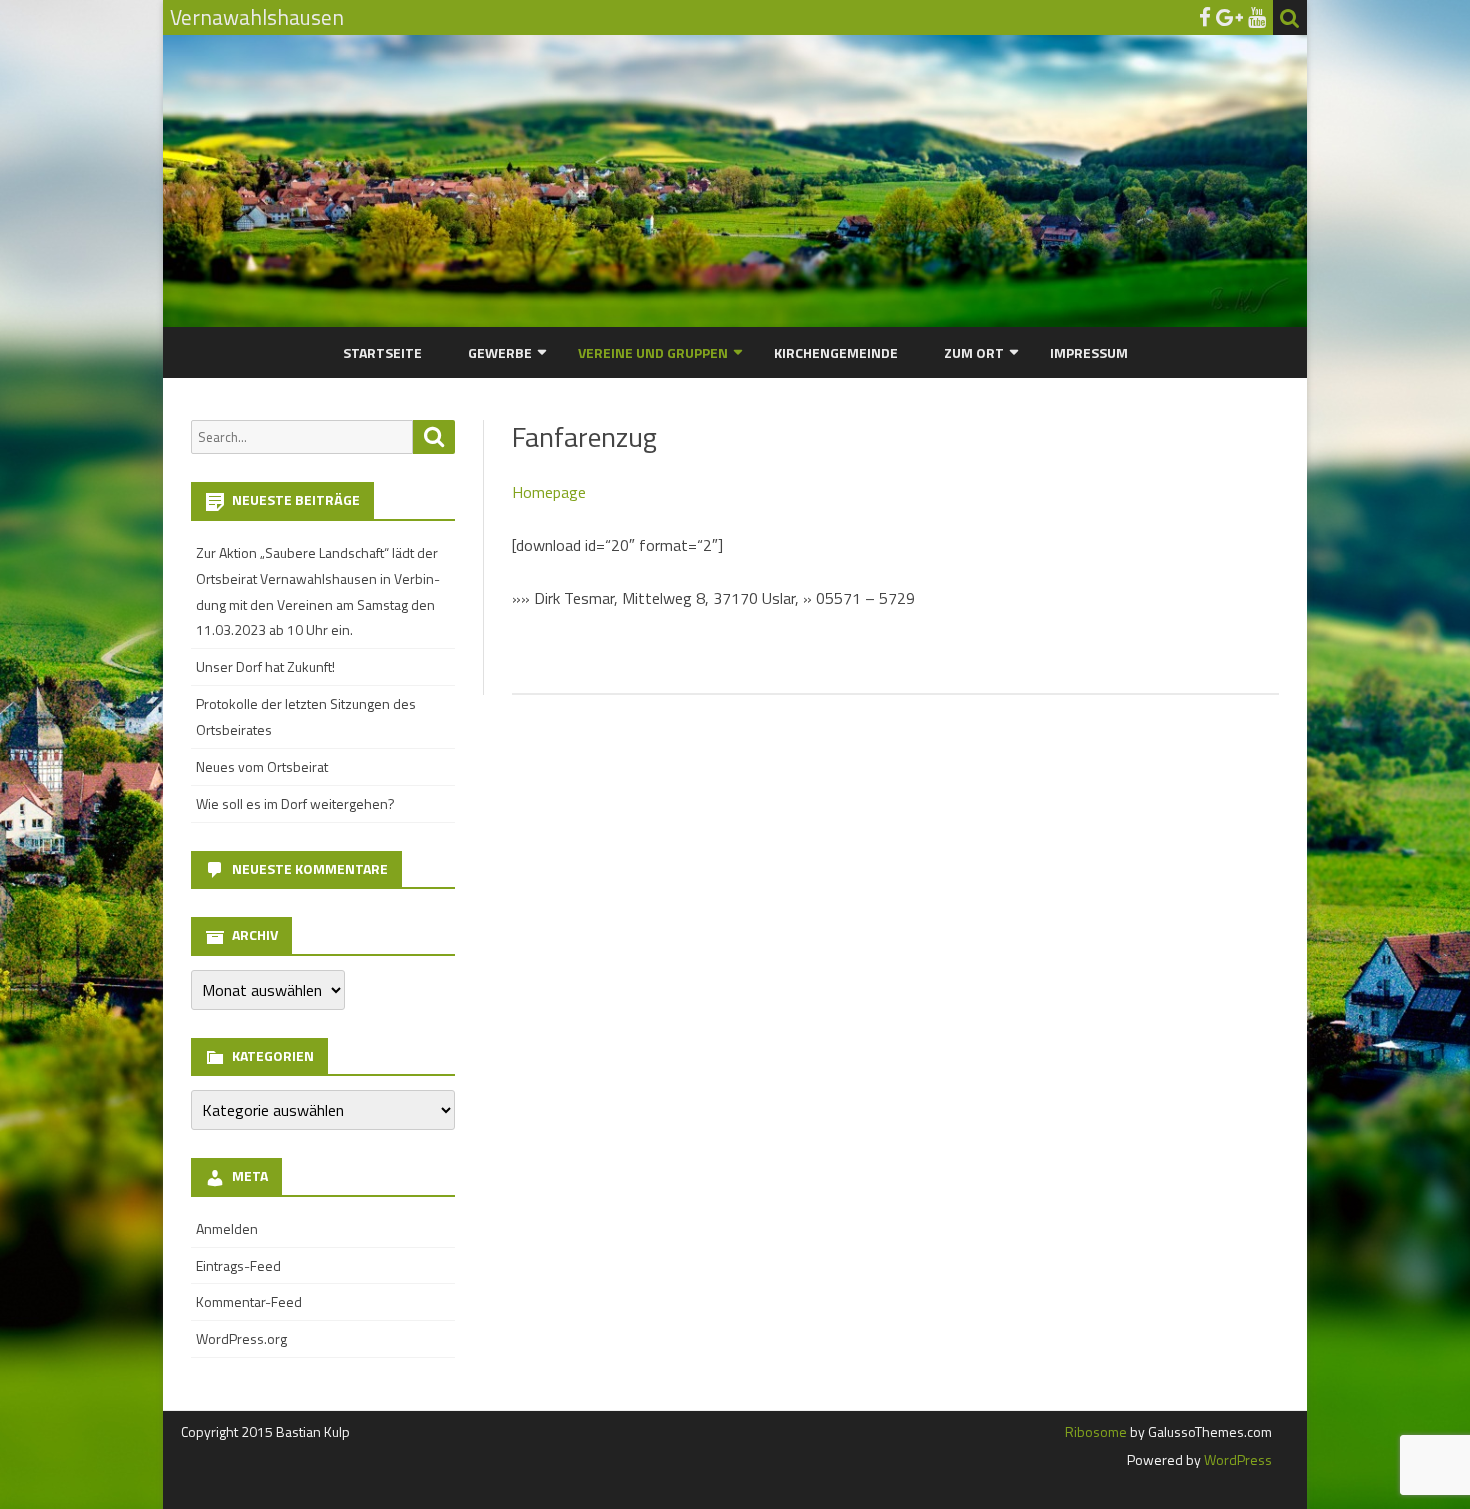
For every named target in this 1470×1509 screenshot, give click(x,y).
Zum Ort (974, 352)
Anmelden (227, 1228)
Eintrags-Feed (238, 1265)
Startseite (382, 352)
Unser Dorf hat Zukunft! (265, 666)
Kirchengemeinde (836, 352)
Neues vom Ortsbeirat (262, 766)
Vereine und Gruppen (653, 352)
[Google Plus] (1229, 17)
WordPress (1236, 1459)
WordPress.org (241, 1338)
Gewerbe (500, 352)
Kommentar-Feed (249, 1301)
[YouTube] (1257, 17)
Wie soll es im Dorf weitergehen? (295, 803)
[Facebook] (1205, 17)
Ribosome (1096, 1431)
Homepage (549, 492)
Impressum (1089, 352)
